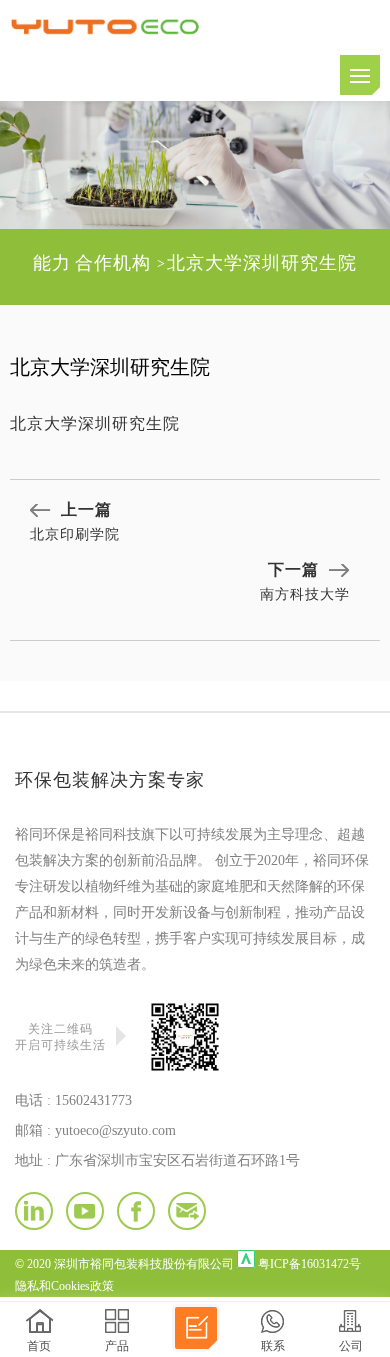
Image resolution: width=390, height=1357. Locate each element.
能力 (52, 263)
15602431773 (93, 1100)
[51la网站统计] (246, 1259)
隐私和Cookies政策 (64, 1286)
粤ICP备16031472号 (309, 1264)
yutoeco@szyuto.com (115, 1130)
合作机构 (113, 263)
